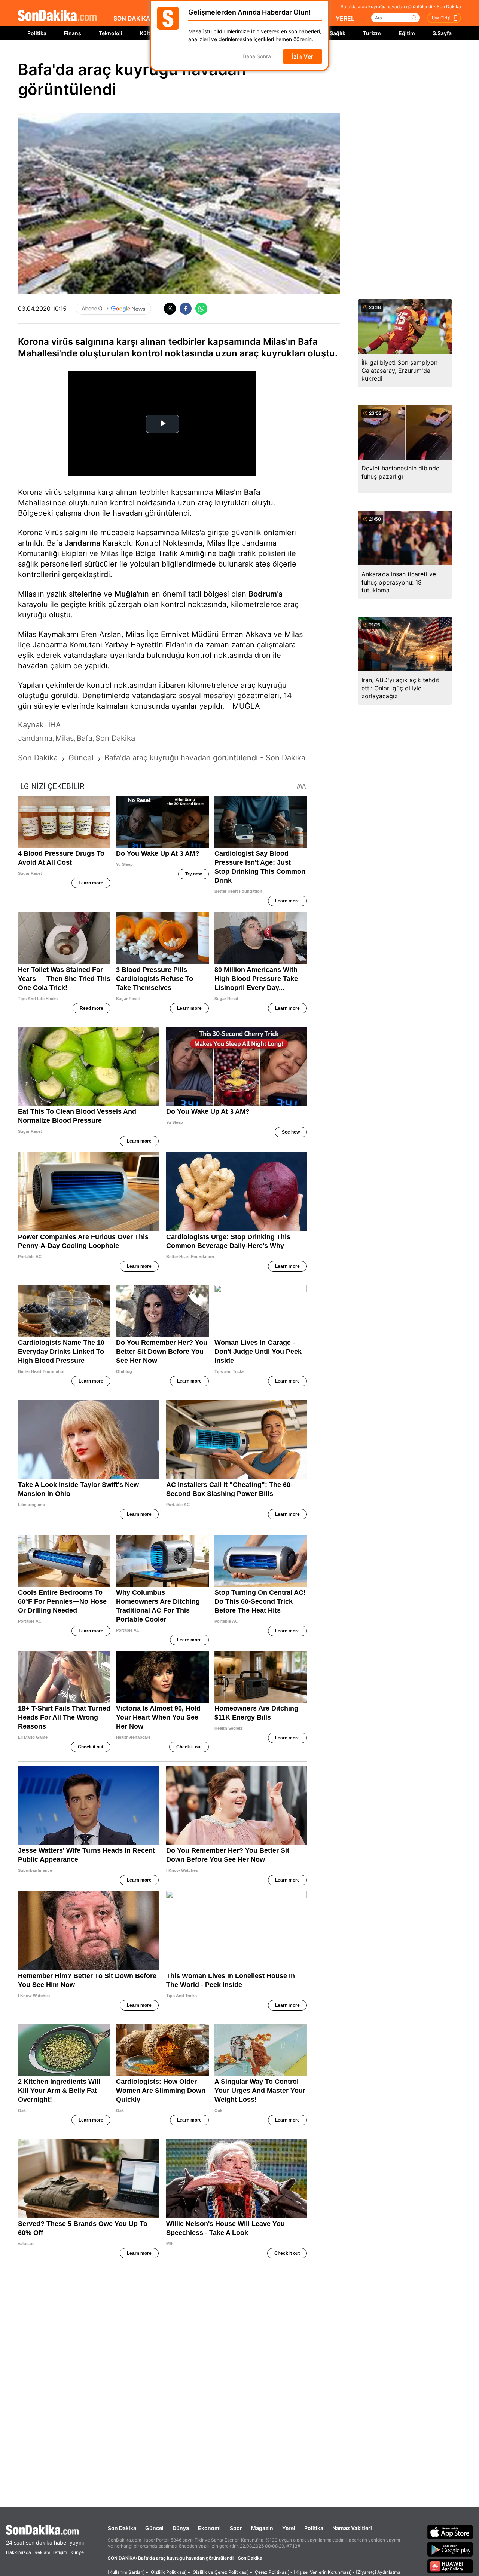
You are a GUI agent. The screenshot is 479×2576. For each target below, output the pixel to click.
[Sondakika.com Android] (450, 2549)
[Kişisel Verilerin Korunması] (323, 2572)
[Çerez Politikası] (271, 2572)
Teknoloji (111, 33)
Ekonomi (209, 2528)
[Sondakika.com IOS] (450, 2532)
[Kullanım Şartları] (126, 2572)
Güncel (154, 2528)
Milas (225, 492)
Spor (236, 2528)
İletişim (60, 2552)
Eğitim (407, 33)
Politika (37, 33)
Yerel (289, 2528)
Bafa (252, 492)
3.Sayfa (442, 33)
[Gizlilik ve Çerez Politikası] (220, 2572)
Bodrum (263, 594)
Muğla (126, 594)
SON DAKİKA (132, 18)
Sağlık (338, 33)
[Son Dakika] (57, 16)
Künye (77, 2552)
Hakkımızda (19, 2552)
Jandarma (83, 543)
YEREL (345, 18)
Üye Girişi (441, 18)
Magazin (262, 2528)
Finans (73, 33)
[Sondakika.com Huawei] (450, 2566)
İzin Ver (303, 56)
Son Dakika (122, 2528)
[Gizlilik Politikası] (168, 2572)
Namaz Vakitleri (352, 2528)
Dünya (181, 2528)
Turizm (372, 33)
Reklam (42, 2552)
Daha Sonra (257, 57)
